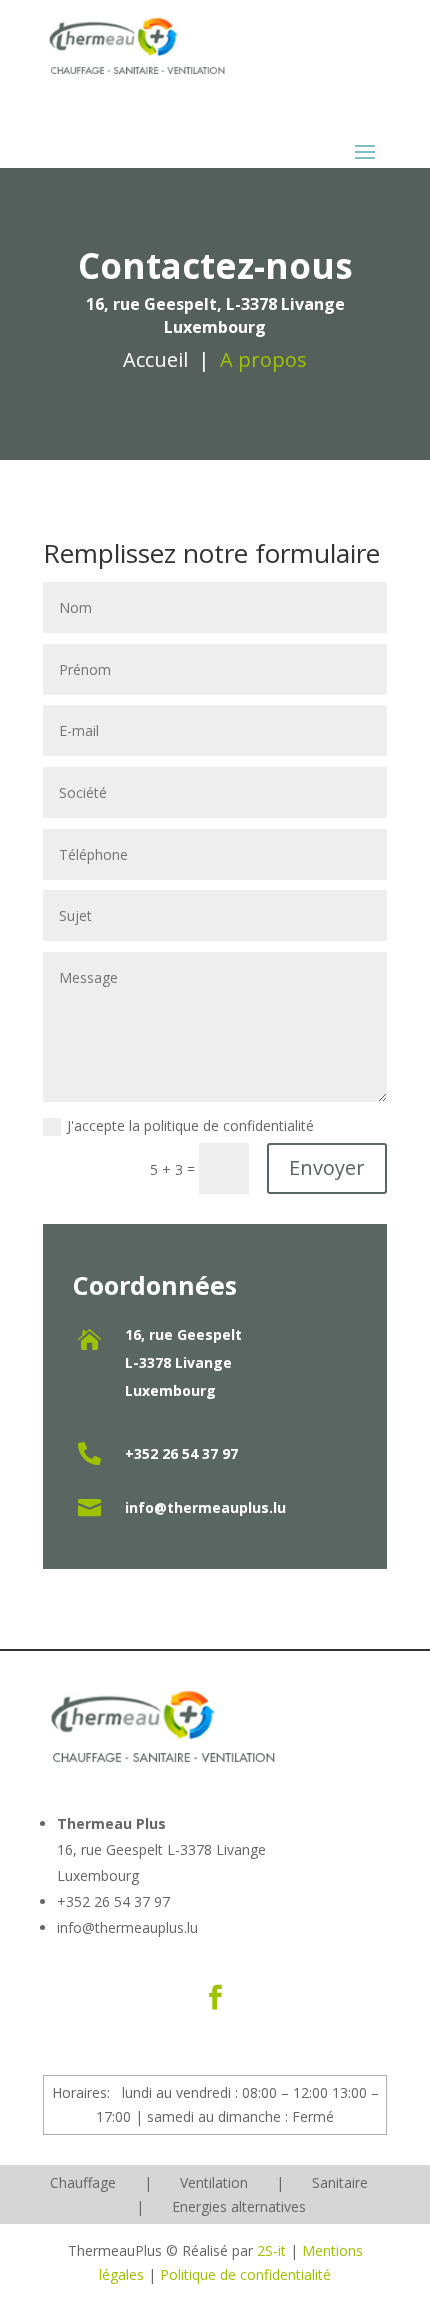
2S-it (271, 2250)
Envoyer (327, 1167)
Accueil (155, 359)
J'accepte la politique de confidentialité (190, 1125)
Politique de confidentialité (245, 2274)
